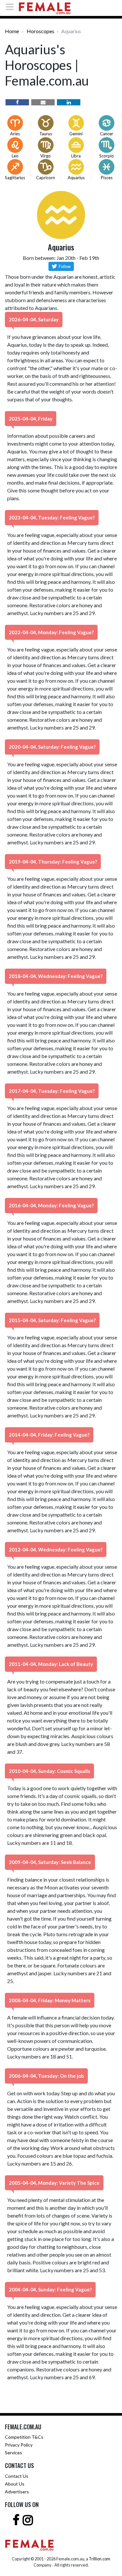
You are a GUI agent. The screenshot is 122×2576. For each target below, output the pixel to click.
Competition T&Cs (24, 2437)
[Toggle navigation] (12, 7)
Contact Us (17, 2476)
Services (14, 2453)
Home (12, 31)
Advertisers (17, 2492)
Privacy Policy (19, 2445)
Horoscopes (41, 31)
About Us (15, 2484)
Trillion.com (100, 2559)
